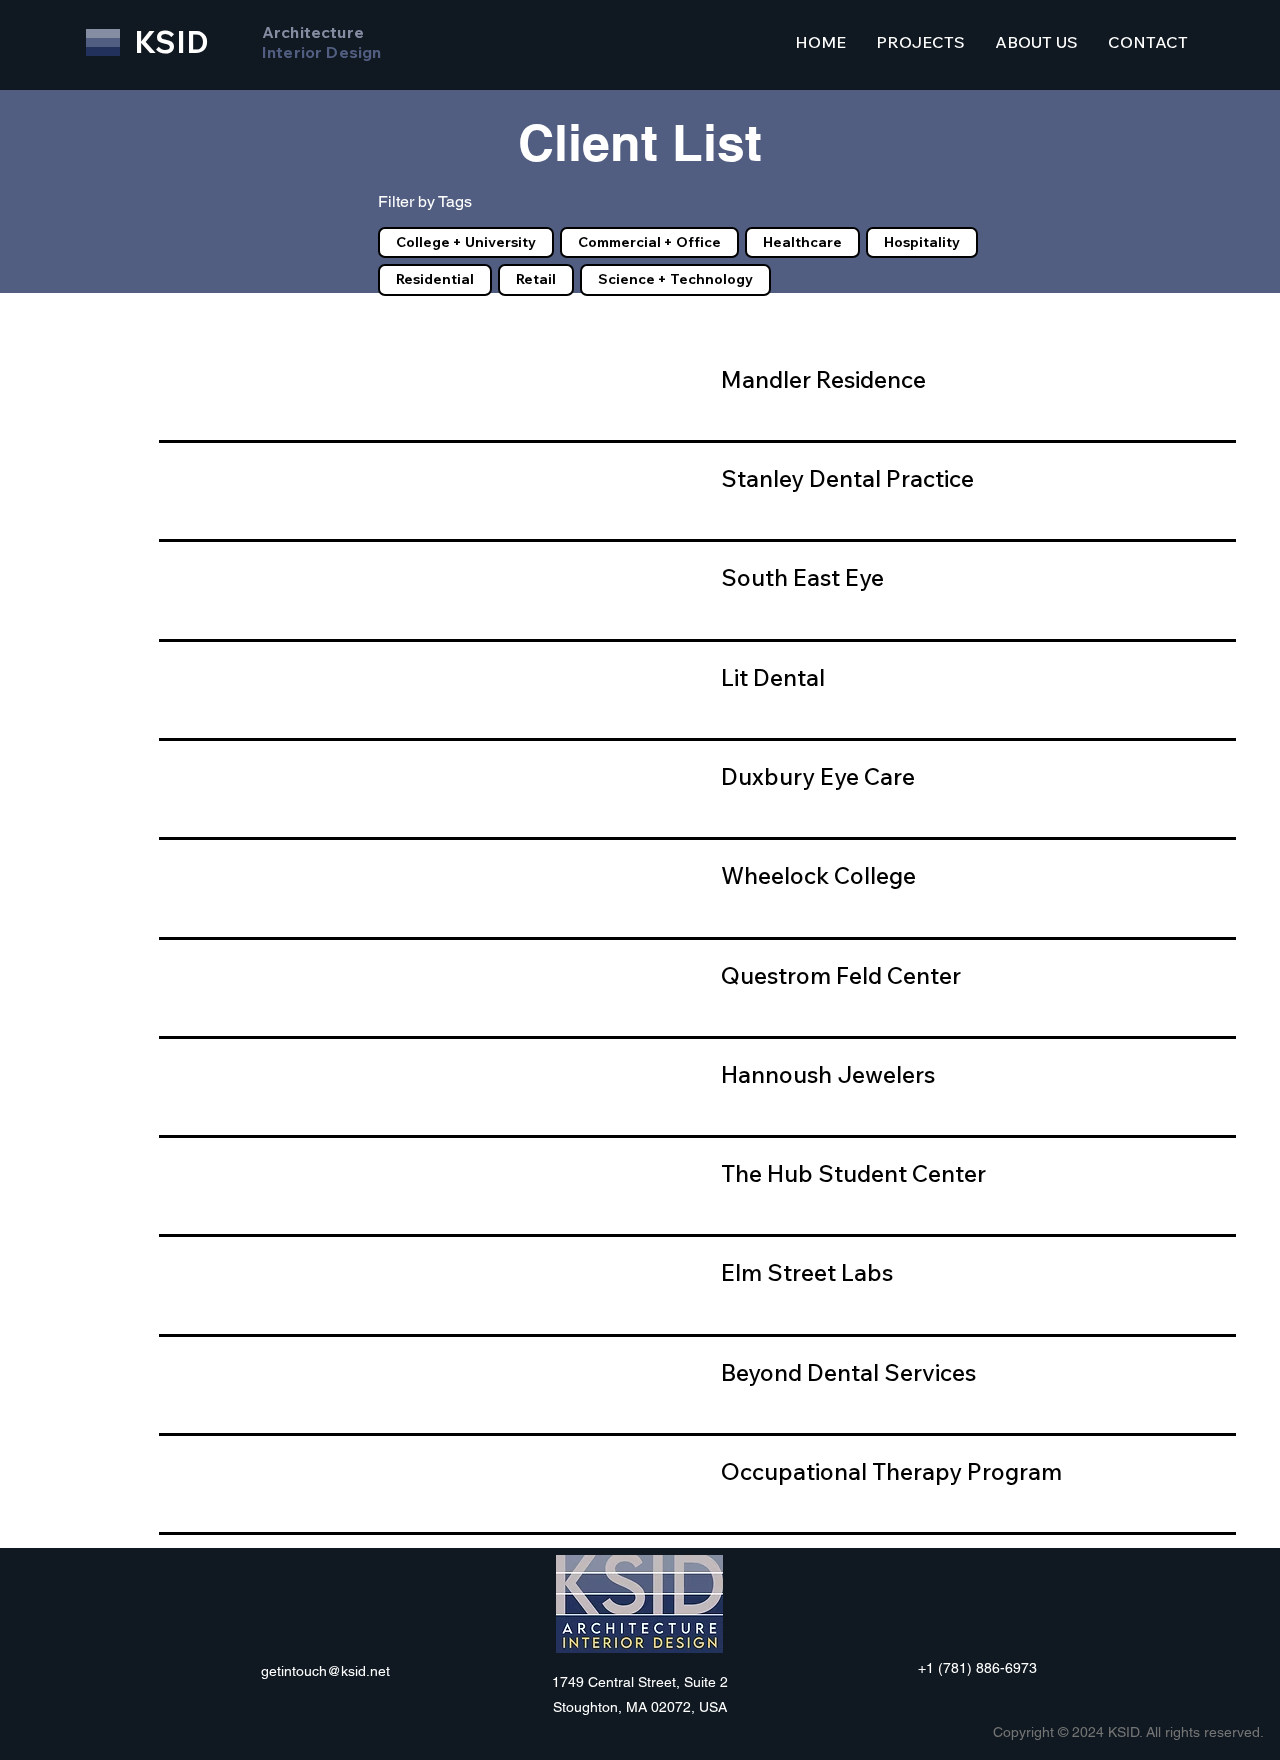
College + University (466, 242)
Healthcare (802, 242)
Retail (536, 279)
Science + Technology (675, 279)
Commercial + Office (649, 242)
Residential (435, 279)
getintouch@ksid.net (325, 1671)
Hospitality (922, 242)
